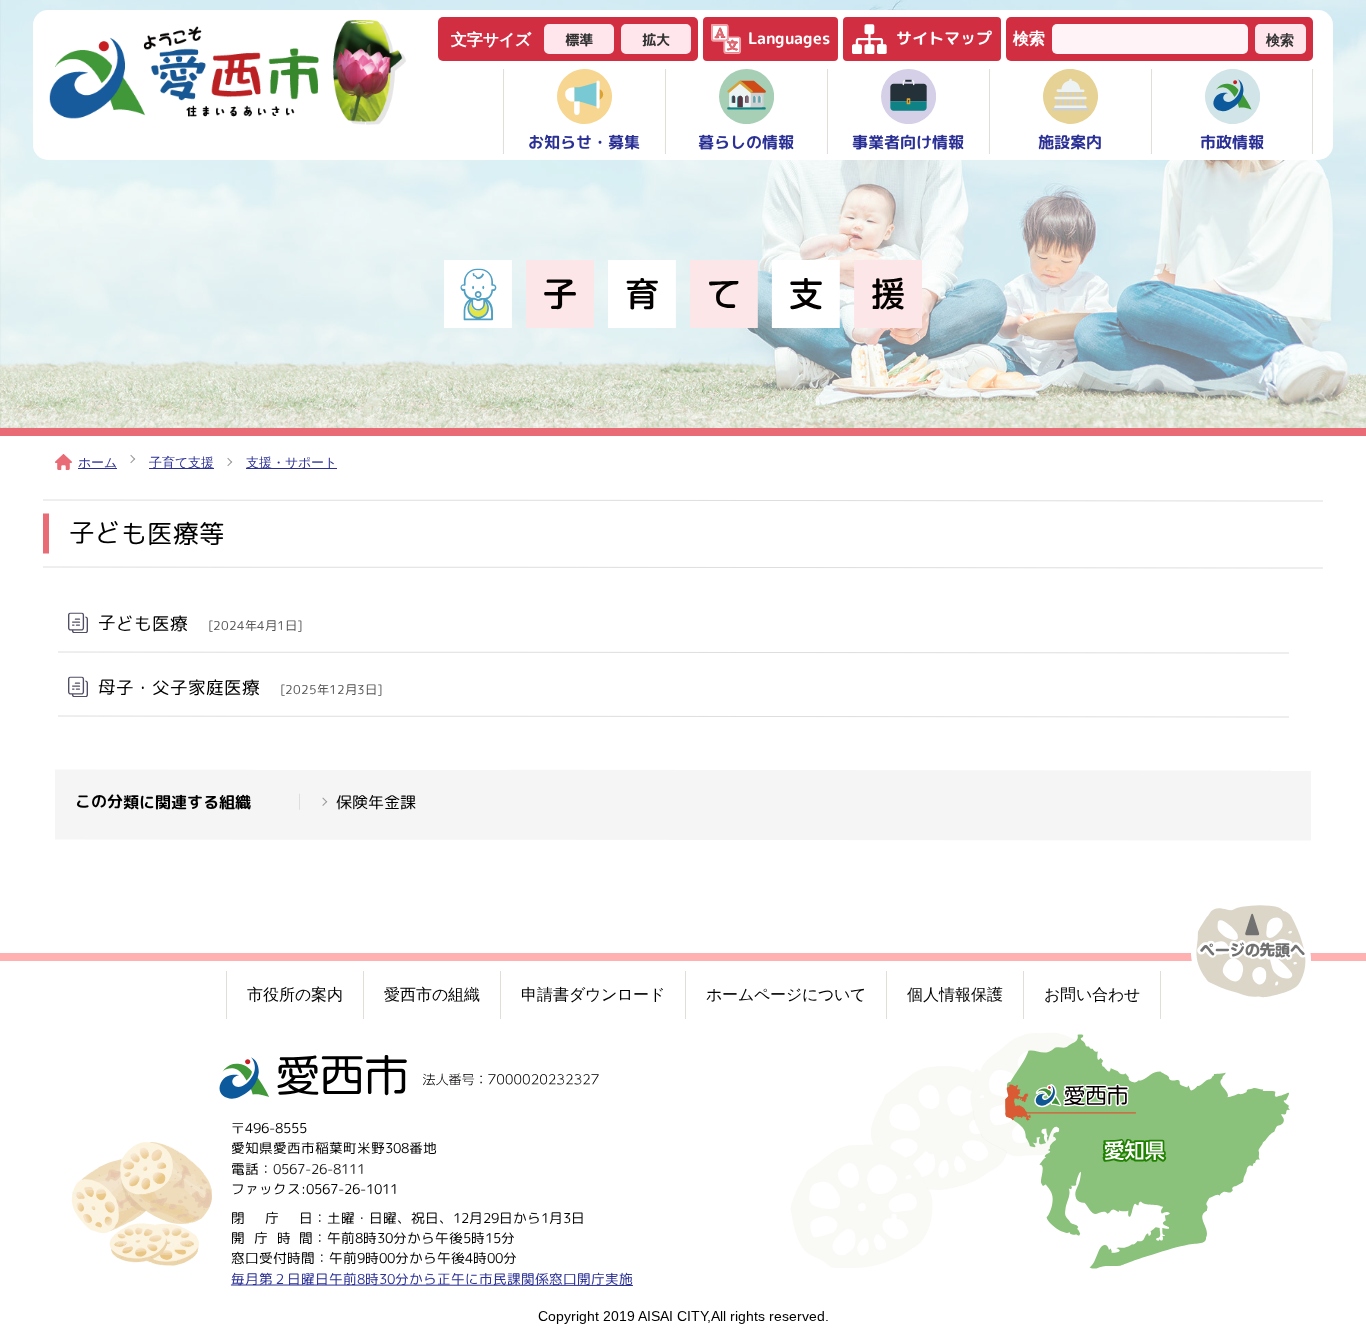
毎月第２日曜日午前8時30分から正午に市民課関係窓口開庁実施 (432, 1278)
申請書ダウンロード (593, 994)
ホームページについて (786, 994)
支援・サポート (291, 462)
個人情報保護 (955, 994)
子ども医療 (200, 622)
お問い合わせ (1092, 994)
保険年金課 (376, 802)
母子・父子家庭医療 (240, 686)
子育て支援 (181, 462)
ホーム (97, 462)
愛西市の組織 (432, 994)
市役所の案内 (295, 994)
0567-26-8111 (319, 1168)
